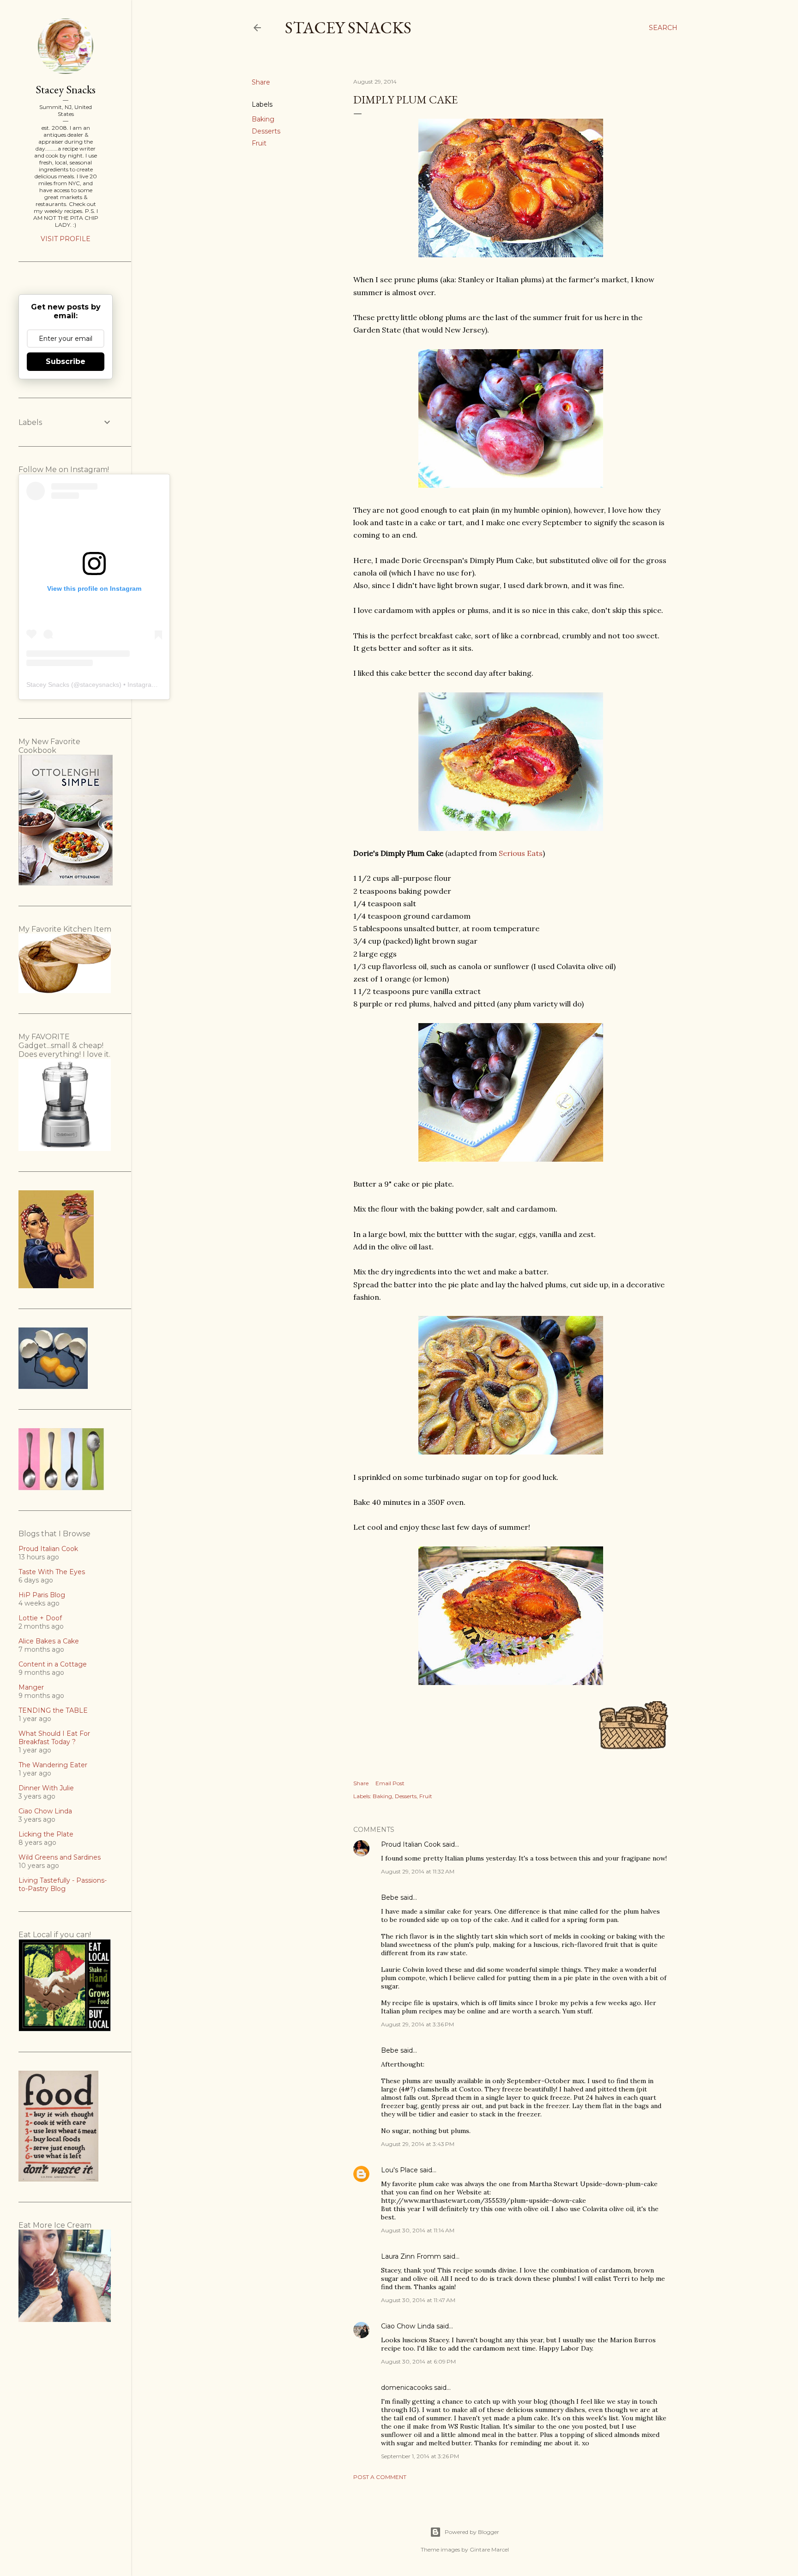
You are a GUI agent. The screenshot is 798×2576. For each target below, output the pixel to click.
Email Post (390, 1783)
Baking (263, 119)
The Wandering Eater (53, 1765)
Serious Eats (521, 853)
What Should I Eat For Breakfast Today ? (54, 1738)
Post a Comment (380, 2477)
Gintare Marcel (489, 2549)
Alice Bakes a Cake (49, 1641)
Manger (31, 1687)
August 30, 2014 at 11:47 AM (418, 2300)
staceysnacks (100, 685)
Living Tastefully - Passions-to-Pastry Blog (63, 1885)
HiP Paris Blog (42, 1595)
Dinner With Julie (46, 1788)
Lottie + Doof (40, 1618)
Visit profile (66, 239)
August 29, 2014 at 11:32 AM (418, 1871)
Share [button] (261, 82)
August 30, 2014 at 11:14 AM (418, 2230)
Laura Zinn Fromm (411, 2256)
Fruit (259, 143)
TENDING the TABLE (53, 1710)
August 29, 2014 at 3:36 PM (417, 2024)
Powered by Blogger (472, 2532)
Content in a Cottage (53, 1664)
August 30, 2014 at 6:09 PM (418, 2361)
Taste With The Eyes (52, 1572)
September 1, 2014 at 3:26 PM (420, 2456)
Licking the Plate (46, 1834)
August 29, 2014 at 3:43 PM (418, 2144)
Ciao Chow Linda (408, 2326)
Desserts (266, 131)
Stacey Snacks (348, 27)
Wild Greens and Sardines (60, 1857)
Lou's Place (399, 2170)
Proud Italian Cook (411, 1844)
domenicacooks (407, 2388)
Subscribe (66, 361)
